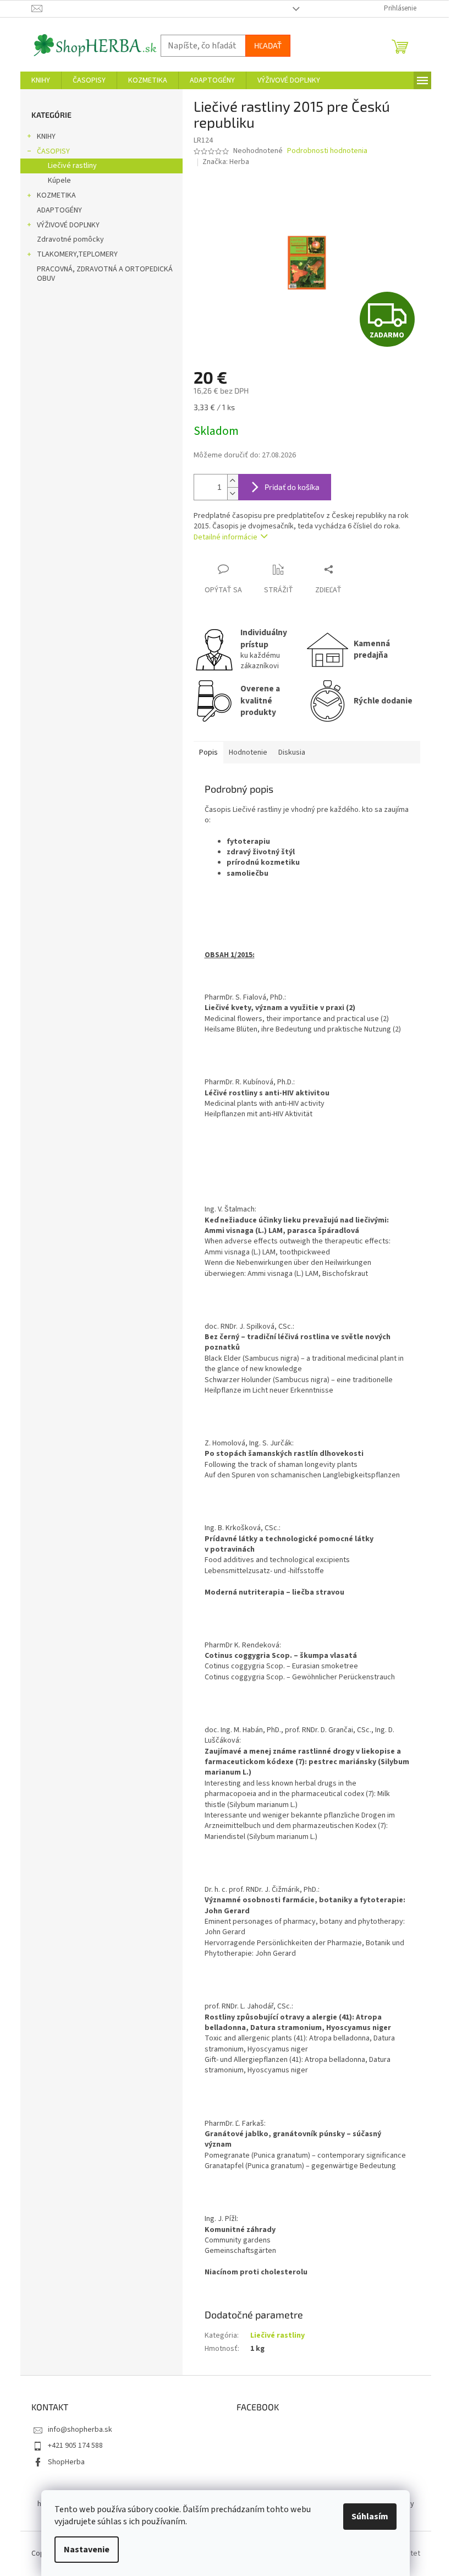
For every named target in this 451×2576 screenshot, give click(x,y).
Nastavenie (87, 2550)
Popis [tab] (208, 752)
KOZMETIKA (56, 195)
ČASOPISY (53, 151)
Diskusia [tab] (292, 752)
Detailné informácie (226, 537)
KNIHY (46, 137)
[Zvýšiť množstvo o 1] (233, 481)
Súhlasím (370, 2517)
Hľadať (268, 45)
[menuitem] (41, 80)
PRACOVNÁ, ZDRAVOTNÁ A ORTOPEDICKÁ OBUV (105, 274)
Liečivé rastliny (72, 166)
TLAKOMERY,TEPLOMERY (77, 254)
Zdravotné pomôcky (70, 239)
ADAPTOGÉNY (59, 210)
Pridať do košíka (292, 487)
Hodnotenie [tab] (248, 752)
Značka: (226, 162)
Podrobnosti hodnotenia (327, 151)
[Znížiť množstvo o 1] (233, 493)
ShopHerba (66, 2462)
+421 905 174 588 (75, 2446)
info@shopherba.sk (80, 2430)
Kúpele (59, 181)
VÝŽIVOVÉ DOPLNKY (68, 225)
